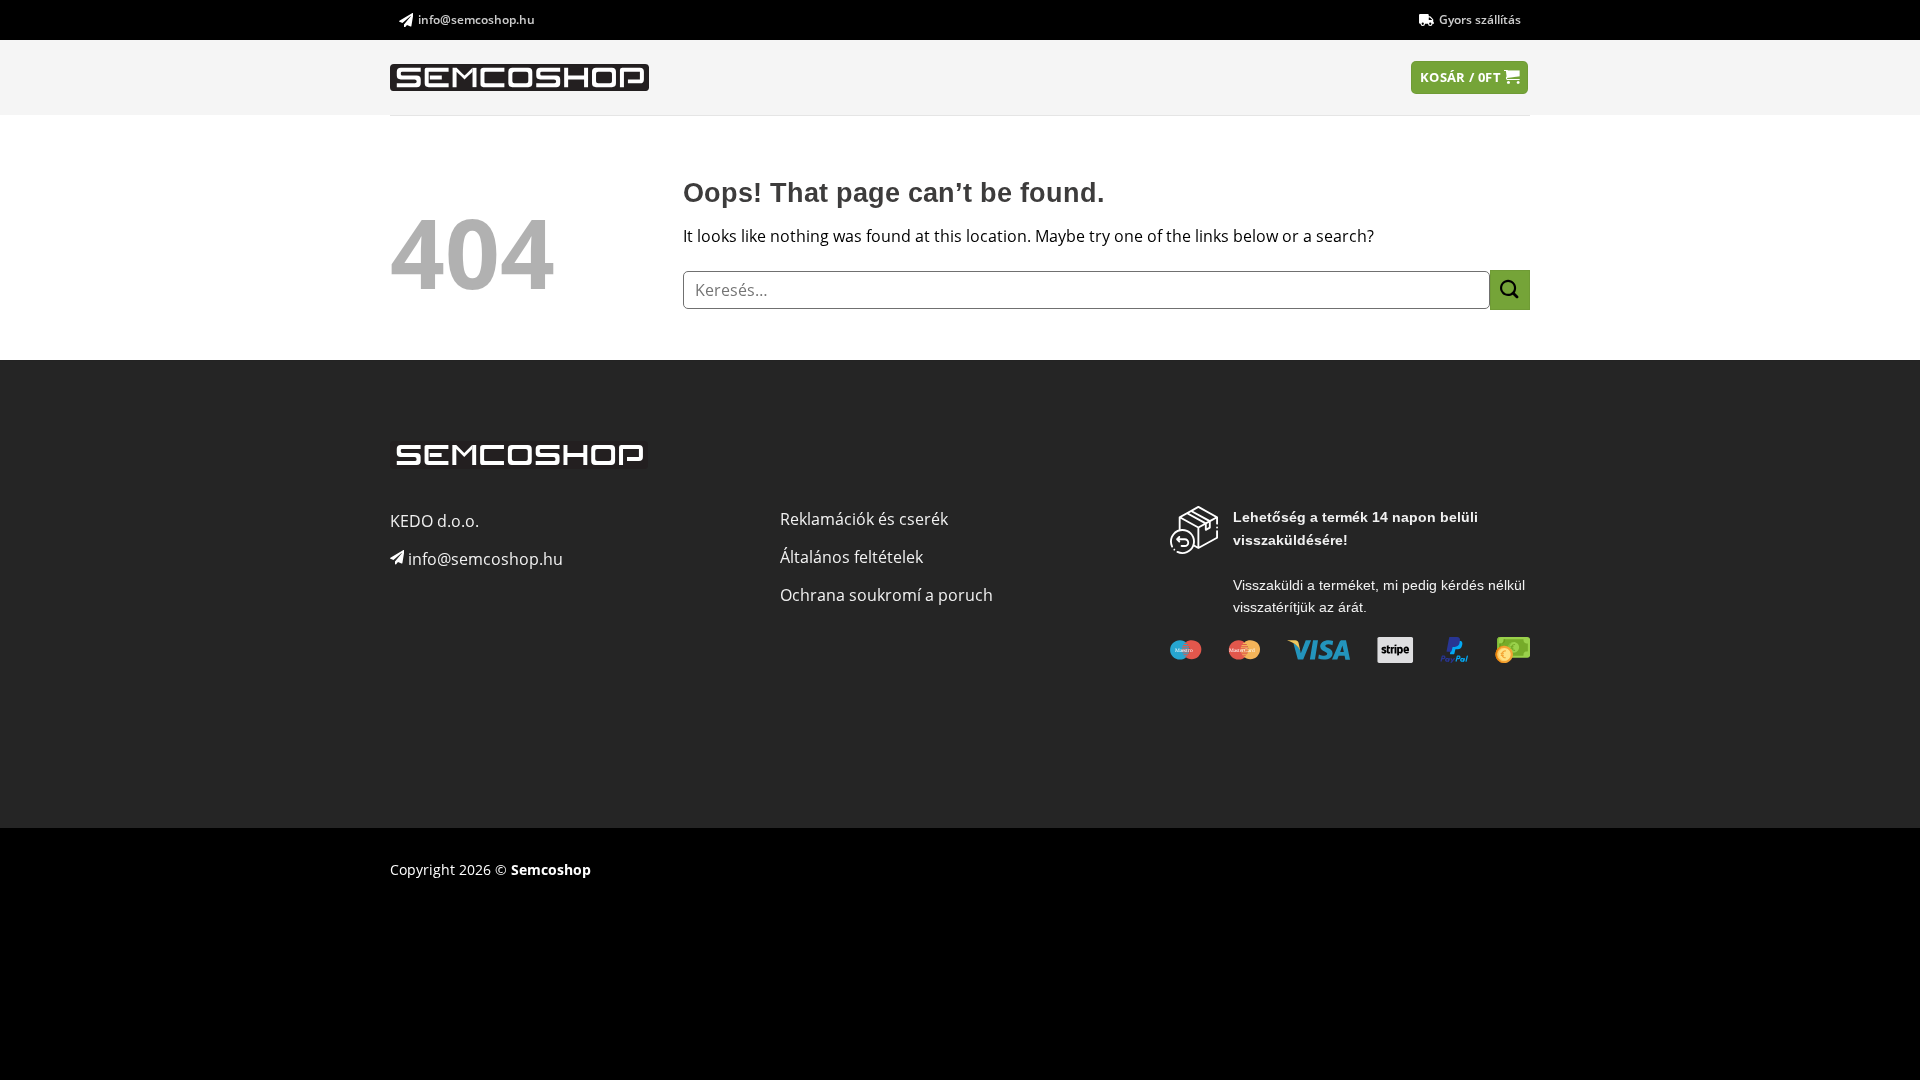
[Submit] (1510, 289)
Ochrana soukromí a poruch (886, 595)
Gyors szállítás (1480, 19)
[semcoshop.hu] (521, 78)
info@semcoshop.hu (476, 19)
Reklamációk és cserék (864, 519)
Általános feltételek (851, 557)
